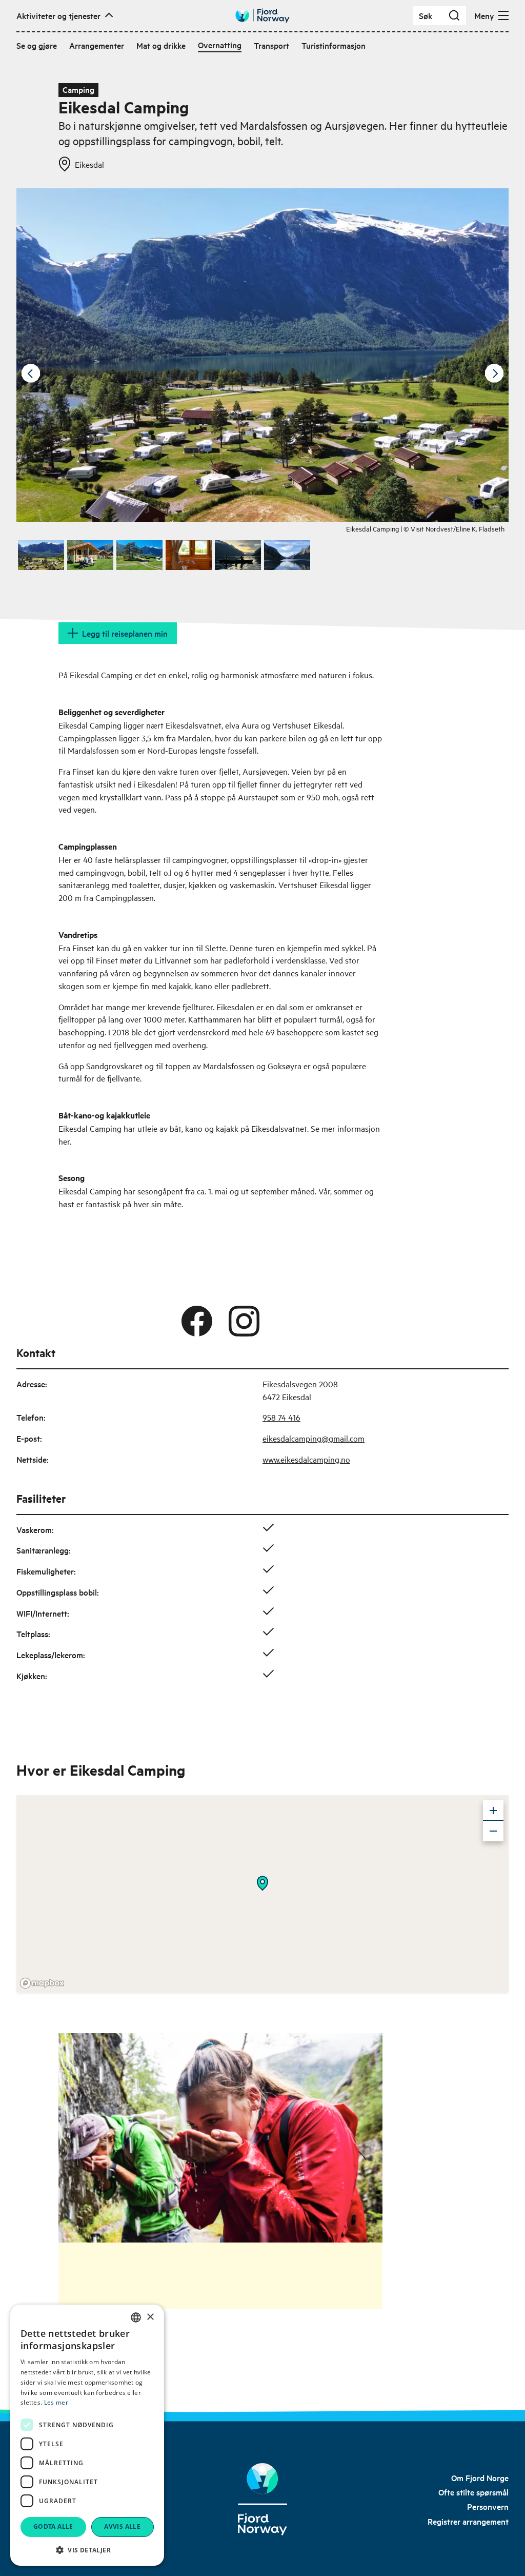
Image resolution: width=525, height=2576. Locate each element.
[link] (480, 2477)
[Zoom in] (493, 1811)
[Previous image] (31, 373)
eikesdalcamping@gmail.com (314, 1438)
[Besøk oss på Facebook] (197, 1321)
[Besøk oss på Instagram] (244, 1321)
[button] (87, 2550)
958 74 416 (281, 1417)
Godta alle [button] (53, 2526)
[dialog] (87, 2435)
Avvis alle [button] (122, 2526)
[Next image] (494, 373)
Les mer (56, 2402)
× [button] (150, 2317)
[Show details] (262, 1883)
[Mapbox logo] (42, 1983)
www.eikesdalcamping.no (306, 1459)
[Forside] (262, 2499)
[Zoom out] (493, 1831)
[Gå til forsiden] (262, 16)
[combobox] (136, 2317)
